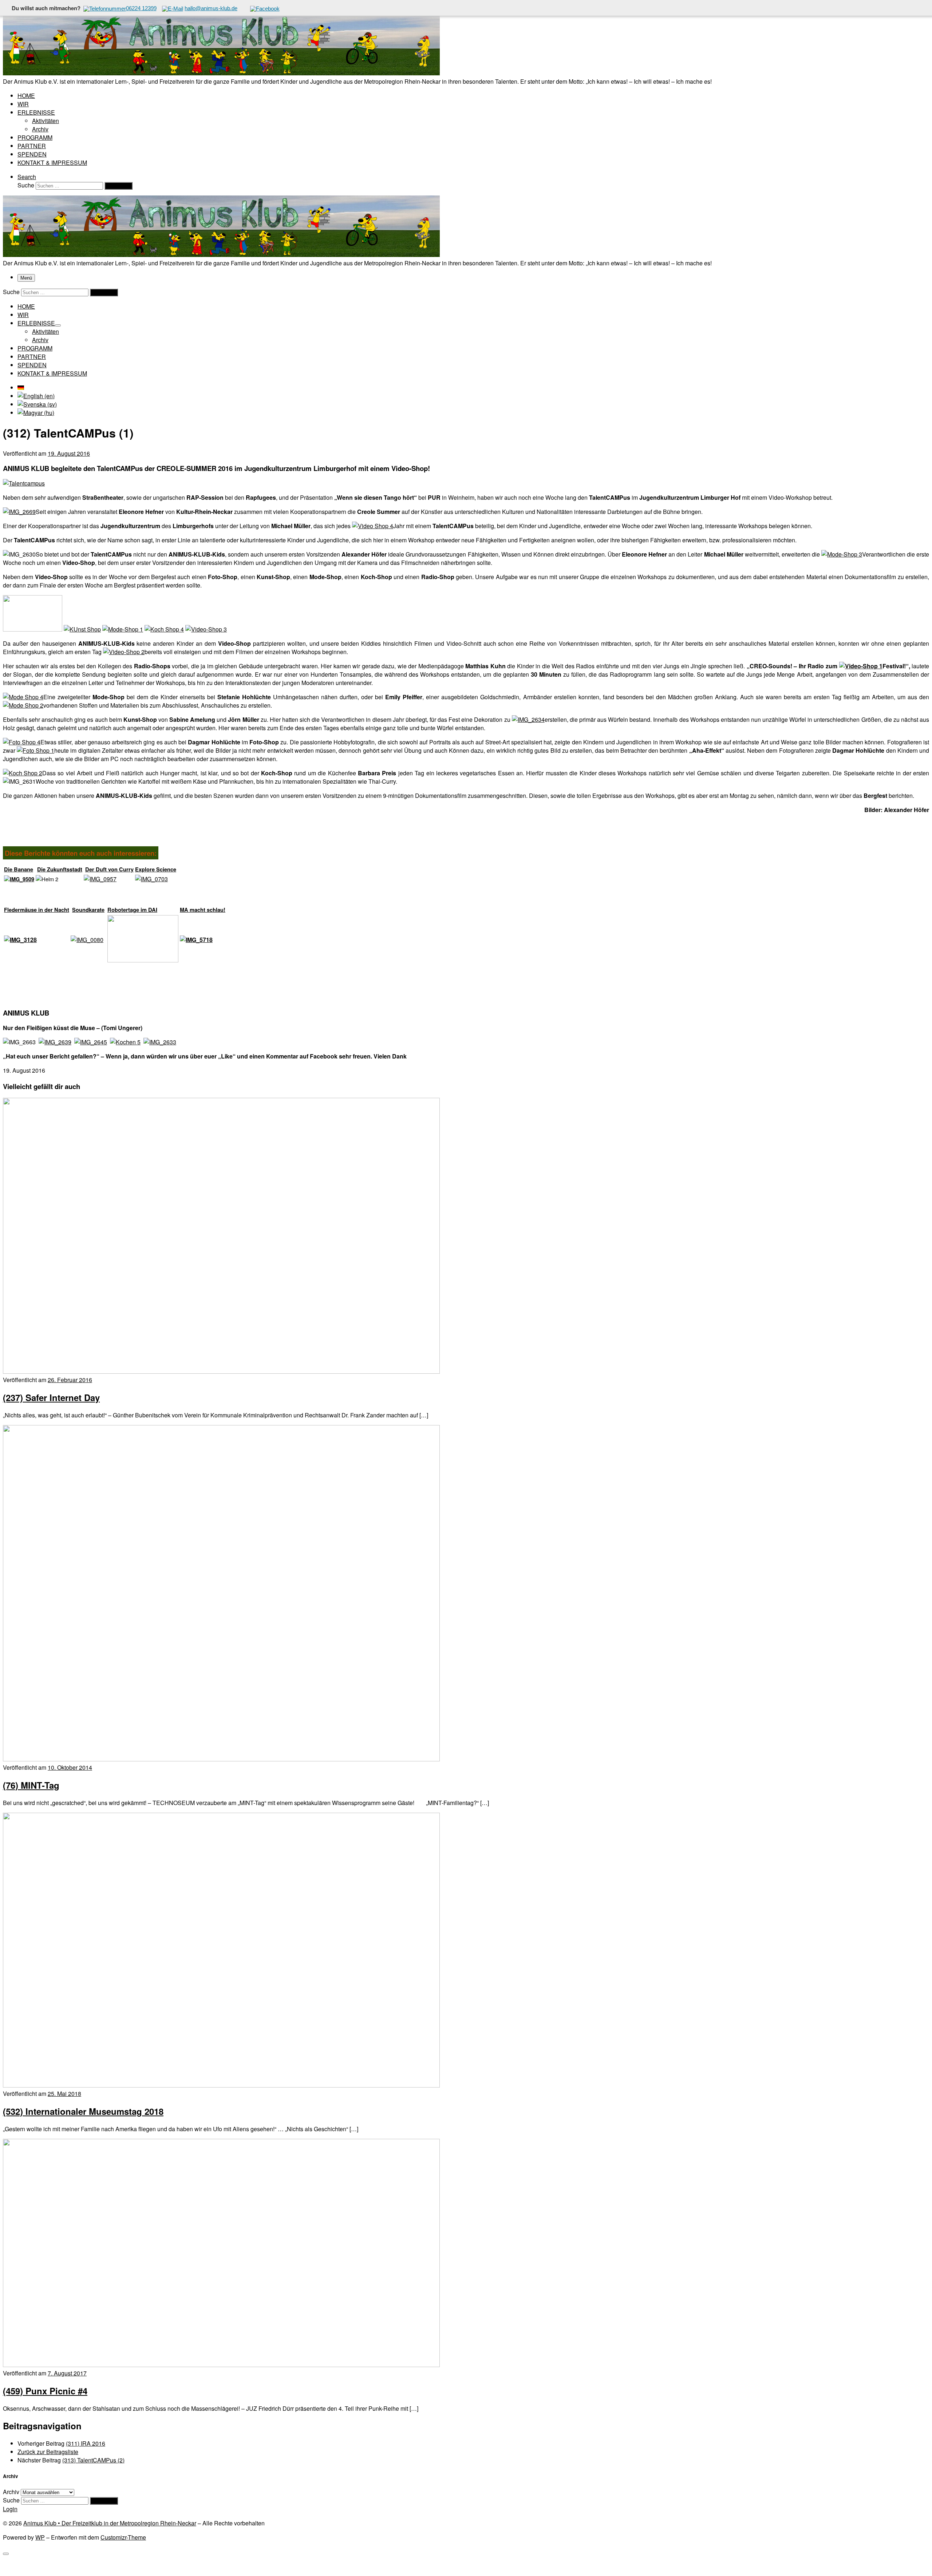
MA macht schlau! (203, 910)
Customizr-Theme (123, 2537)
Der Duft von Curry (109, 869)
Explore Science (156, 869)
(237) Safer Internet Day (51, 1397)
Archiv (11, 2492)
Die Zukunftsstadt (60, 869)
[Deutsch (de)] (21, 387)
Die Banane (19, 869)
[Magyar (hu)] (36, 413)
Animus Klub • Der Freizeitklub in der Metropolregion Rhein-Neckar (110, 2523)
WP (40, 2537)
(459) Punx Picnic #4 (45, 2391)
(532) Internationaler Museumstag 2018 (83, 2111)
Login (10, 2509)
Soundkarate (88, 910)
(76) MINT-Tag (31, 1785)
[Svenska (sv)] (37, 404)
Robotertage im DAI (132, 910)
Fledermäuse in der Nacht (37, 910)
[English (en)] (36, 396)
